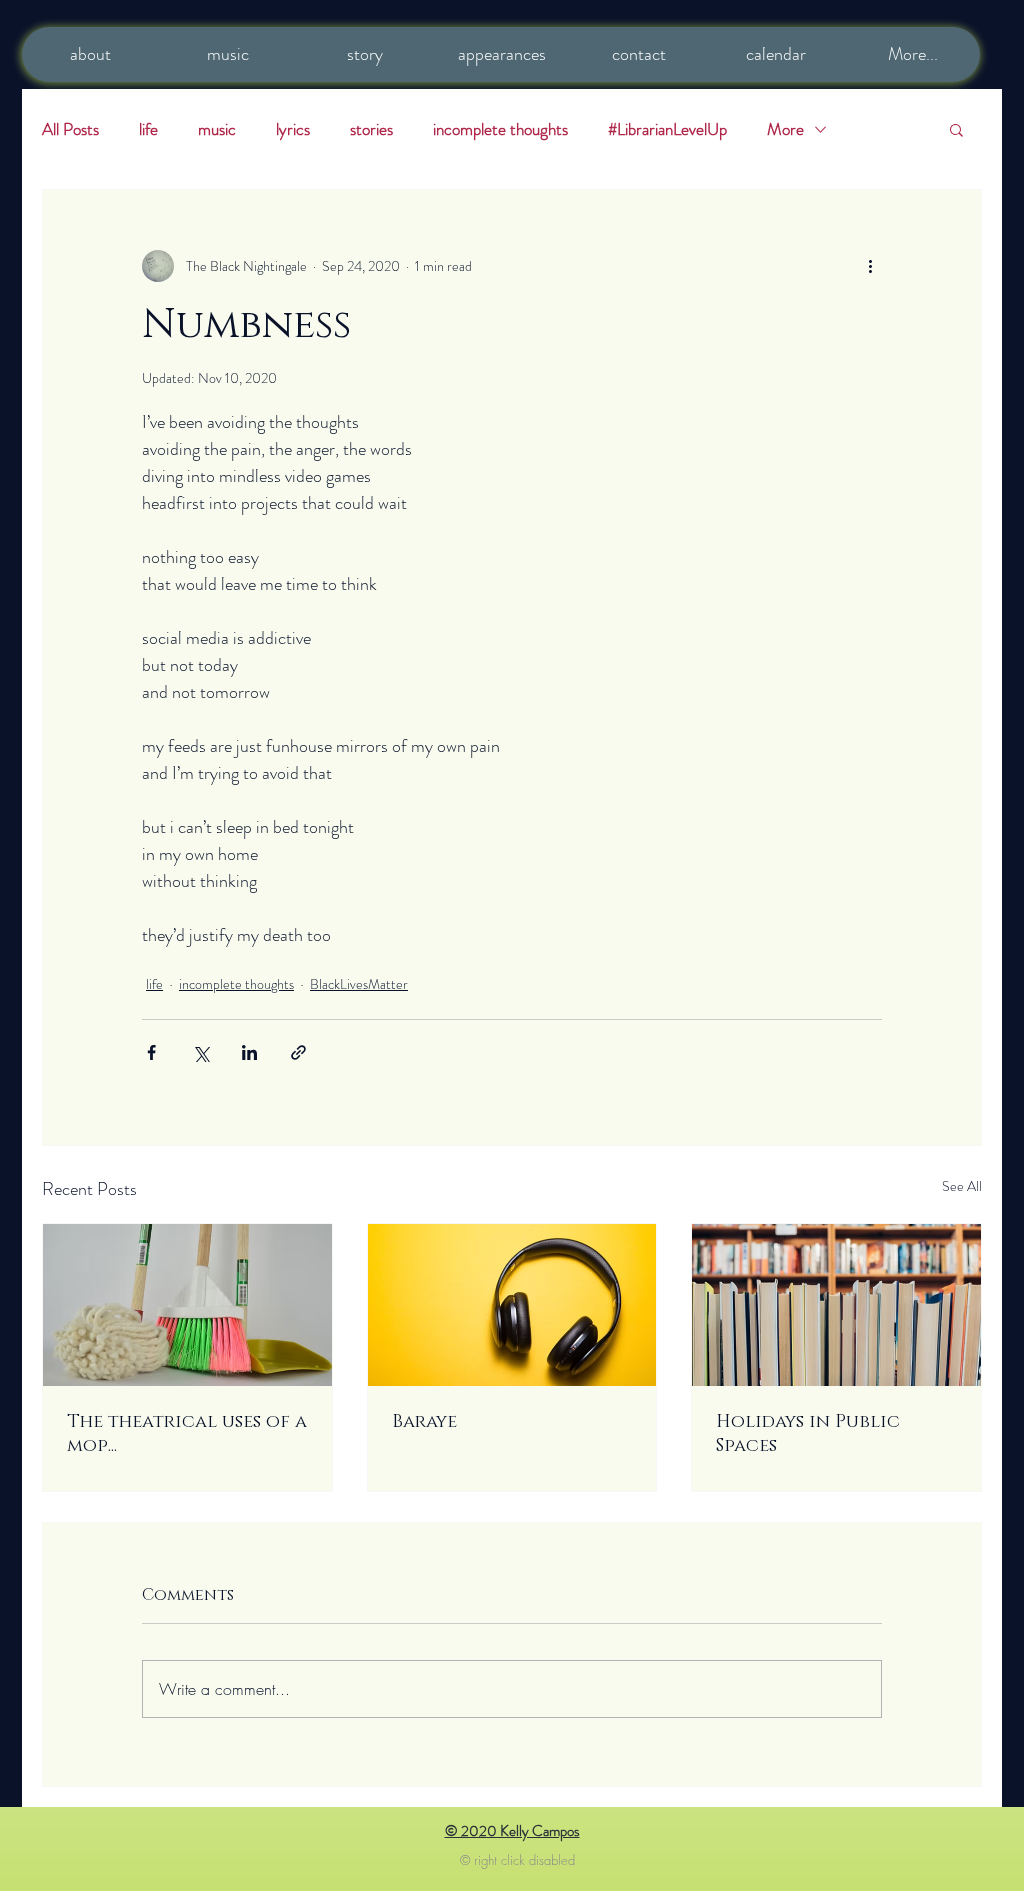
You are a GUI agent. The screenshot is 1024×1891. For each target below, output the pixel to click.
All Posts (70, 129)
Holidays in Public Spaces (808, 1434)
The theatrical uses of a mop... (187, 1434)
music (217, 129)
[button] (956, 129)
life (148, 129)
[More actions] (870, 266)
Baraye (424, 1422)
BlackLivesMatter (359, 984)
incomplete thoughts (500, 129)
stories (371, 129)
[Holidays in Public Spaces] (836, 1305)
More (785, 129)
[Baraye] (512, 1305)
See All (962, 1186)
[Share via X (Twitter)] (200, 1052)
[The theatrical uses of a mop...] (187, 1305)
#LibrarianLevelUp (667, 129)
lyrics (293, 129)
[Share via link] (298, 1052)
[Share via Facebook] (151, 1052)
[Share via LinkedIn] (249, 1052)
